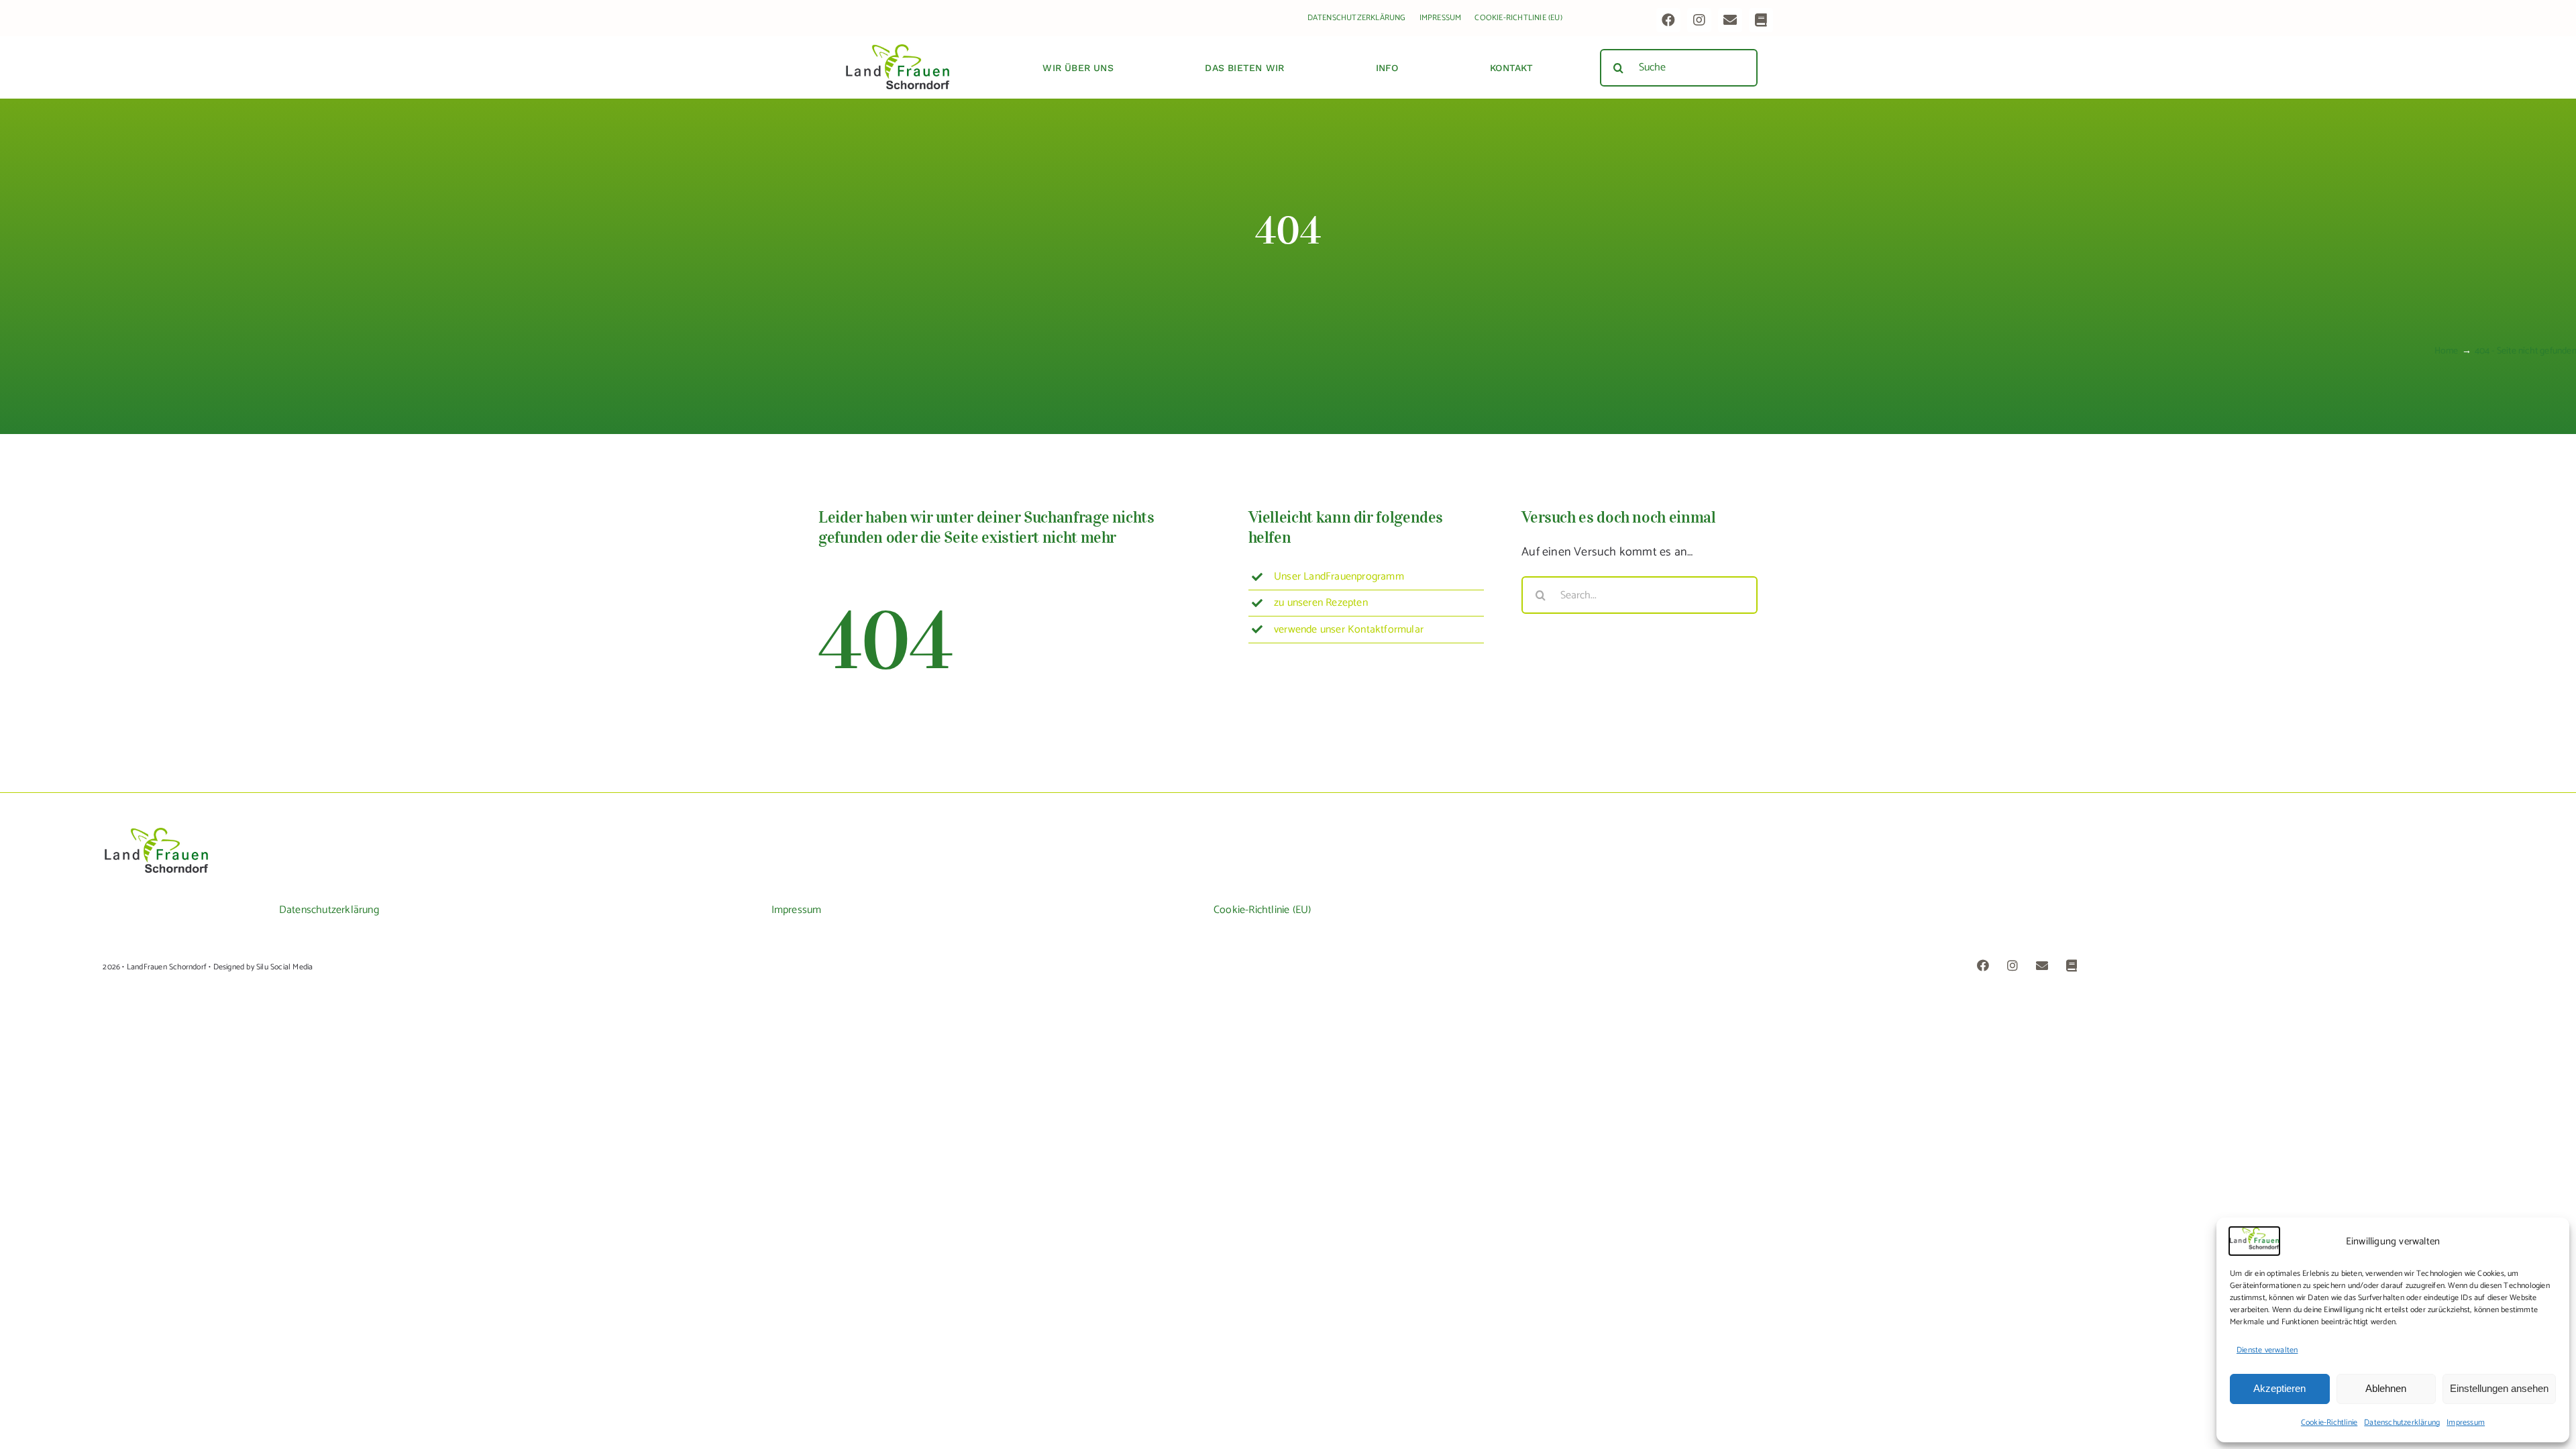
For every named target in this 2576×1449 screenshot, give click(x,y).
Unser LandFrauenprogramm (1339, 577)
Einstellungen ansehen (2499, 1388)
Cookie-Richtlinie (2329, 1423)
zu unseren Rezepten (1321, 603)
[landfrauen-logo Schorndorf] (156, 833)
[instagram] (1699, 20)
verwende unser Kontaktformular (1349, 630)
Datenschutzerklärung (2402, 1423)
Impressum (2466, 1423)
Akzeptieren (2279, 1388)
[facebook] (1668, 20)
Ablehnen (2386, 1388)
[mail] (1730, 20)
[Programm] (1761, 20)
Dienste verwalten (2267, 1350)
